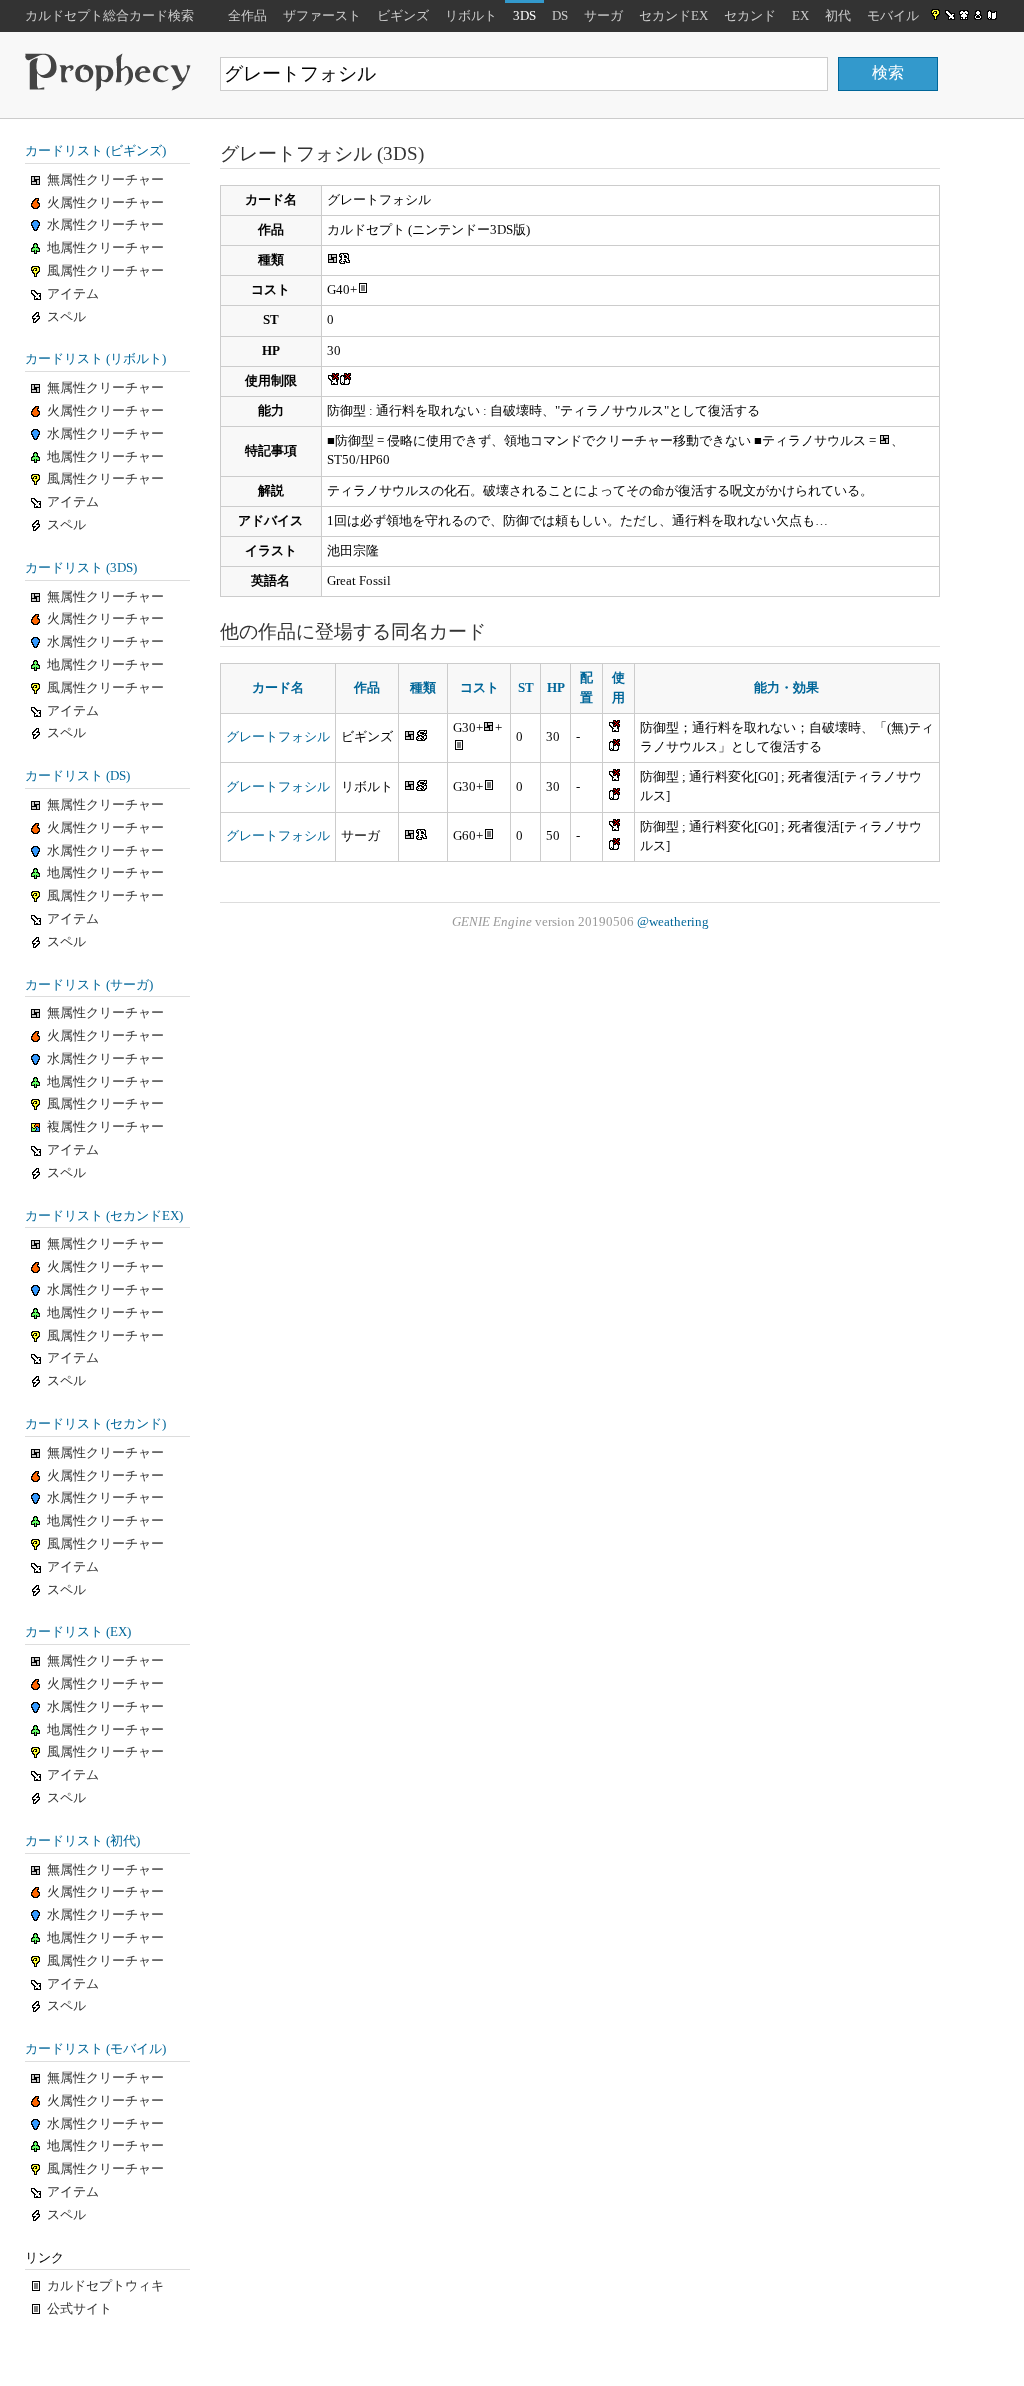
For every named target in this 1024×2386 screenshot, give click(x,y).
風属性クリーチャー (105, 271)
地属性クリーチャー (105, 248)
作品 (367, 688)
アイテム (73, 294)
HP (556, 688)
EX (800, 16)
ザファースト (322, 16)
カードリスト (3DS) (81, 568)
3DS (524, 16)
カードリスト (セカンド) (95, 1424)
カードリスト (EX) (78, 1632)
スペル (66, 317)
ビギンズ (403, 16)
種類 (423, 688)
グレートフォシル (278, 737)
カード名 (278, 688)
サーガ (603, 16)
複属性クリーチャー (105, 1127)
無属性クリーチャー (105, 180)
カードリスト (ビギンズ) (95, 151)
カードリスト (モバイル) (95, 2049)
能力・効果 (786, 688)
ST (526, 688)
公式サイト (79, 2309)
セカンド (750, 16)
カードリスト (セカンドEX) (104, 1216)
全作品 (247, 16)
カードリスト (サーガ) (89, 985)
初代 (838, 16)
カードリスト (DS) (77, 776)
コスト (479, 688)
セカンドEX (673, 16)
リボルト (471, 16)
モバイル (893, 16)
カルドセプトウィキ (105, 2286)
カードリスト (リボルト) (95, 359)
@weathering (673, 922)
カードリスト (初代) (82, 1841)
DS (560, 16)
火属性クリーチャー (105, 203)
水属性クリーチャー (105, 225)
